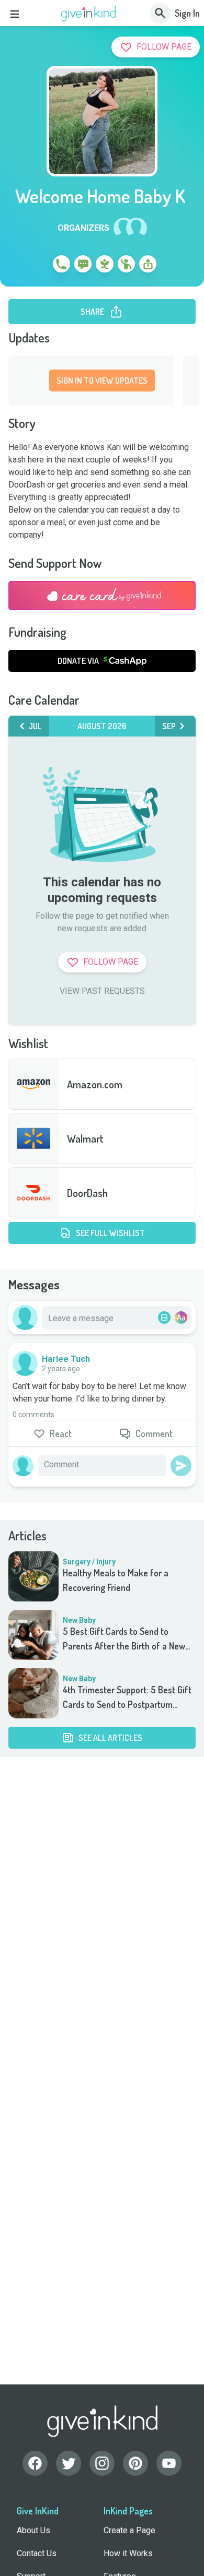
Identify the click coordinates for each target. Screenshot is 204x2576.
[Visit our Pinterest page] (135, 2463)
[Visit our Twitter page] (69, 2463)
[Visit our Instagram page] (102, 2463)
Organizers (83, 228)
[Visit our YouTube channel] (169, 2463)
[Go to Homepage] (89, 14)
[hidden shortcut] (37, 266)
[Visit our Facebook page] (35, 2463)
